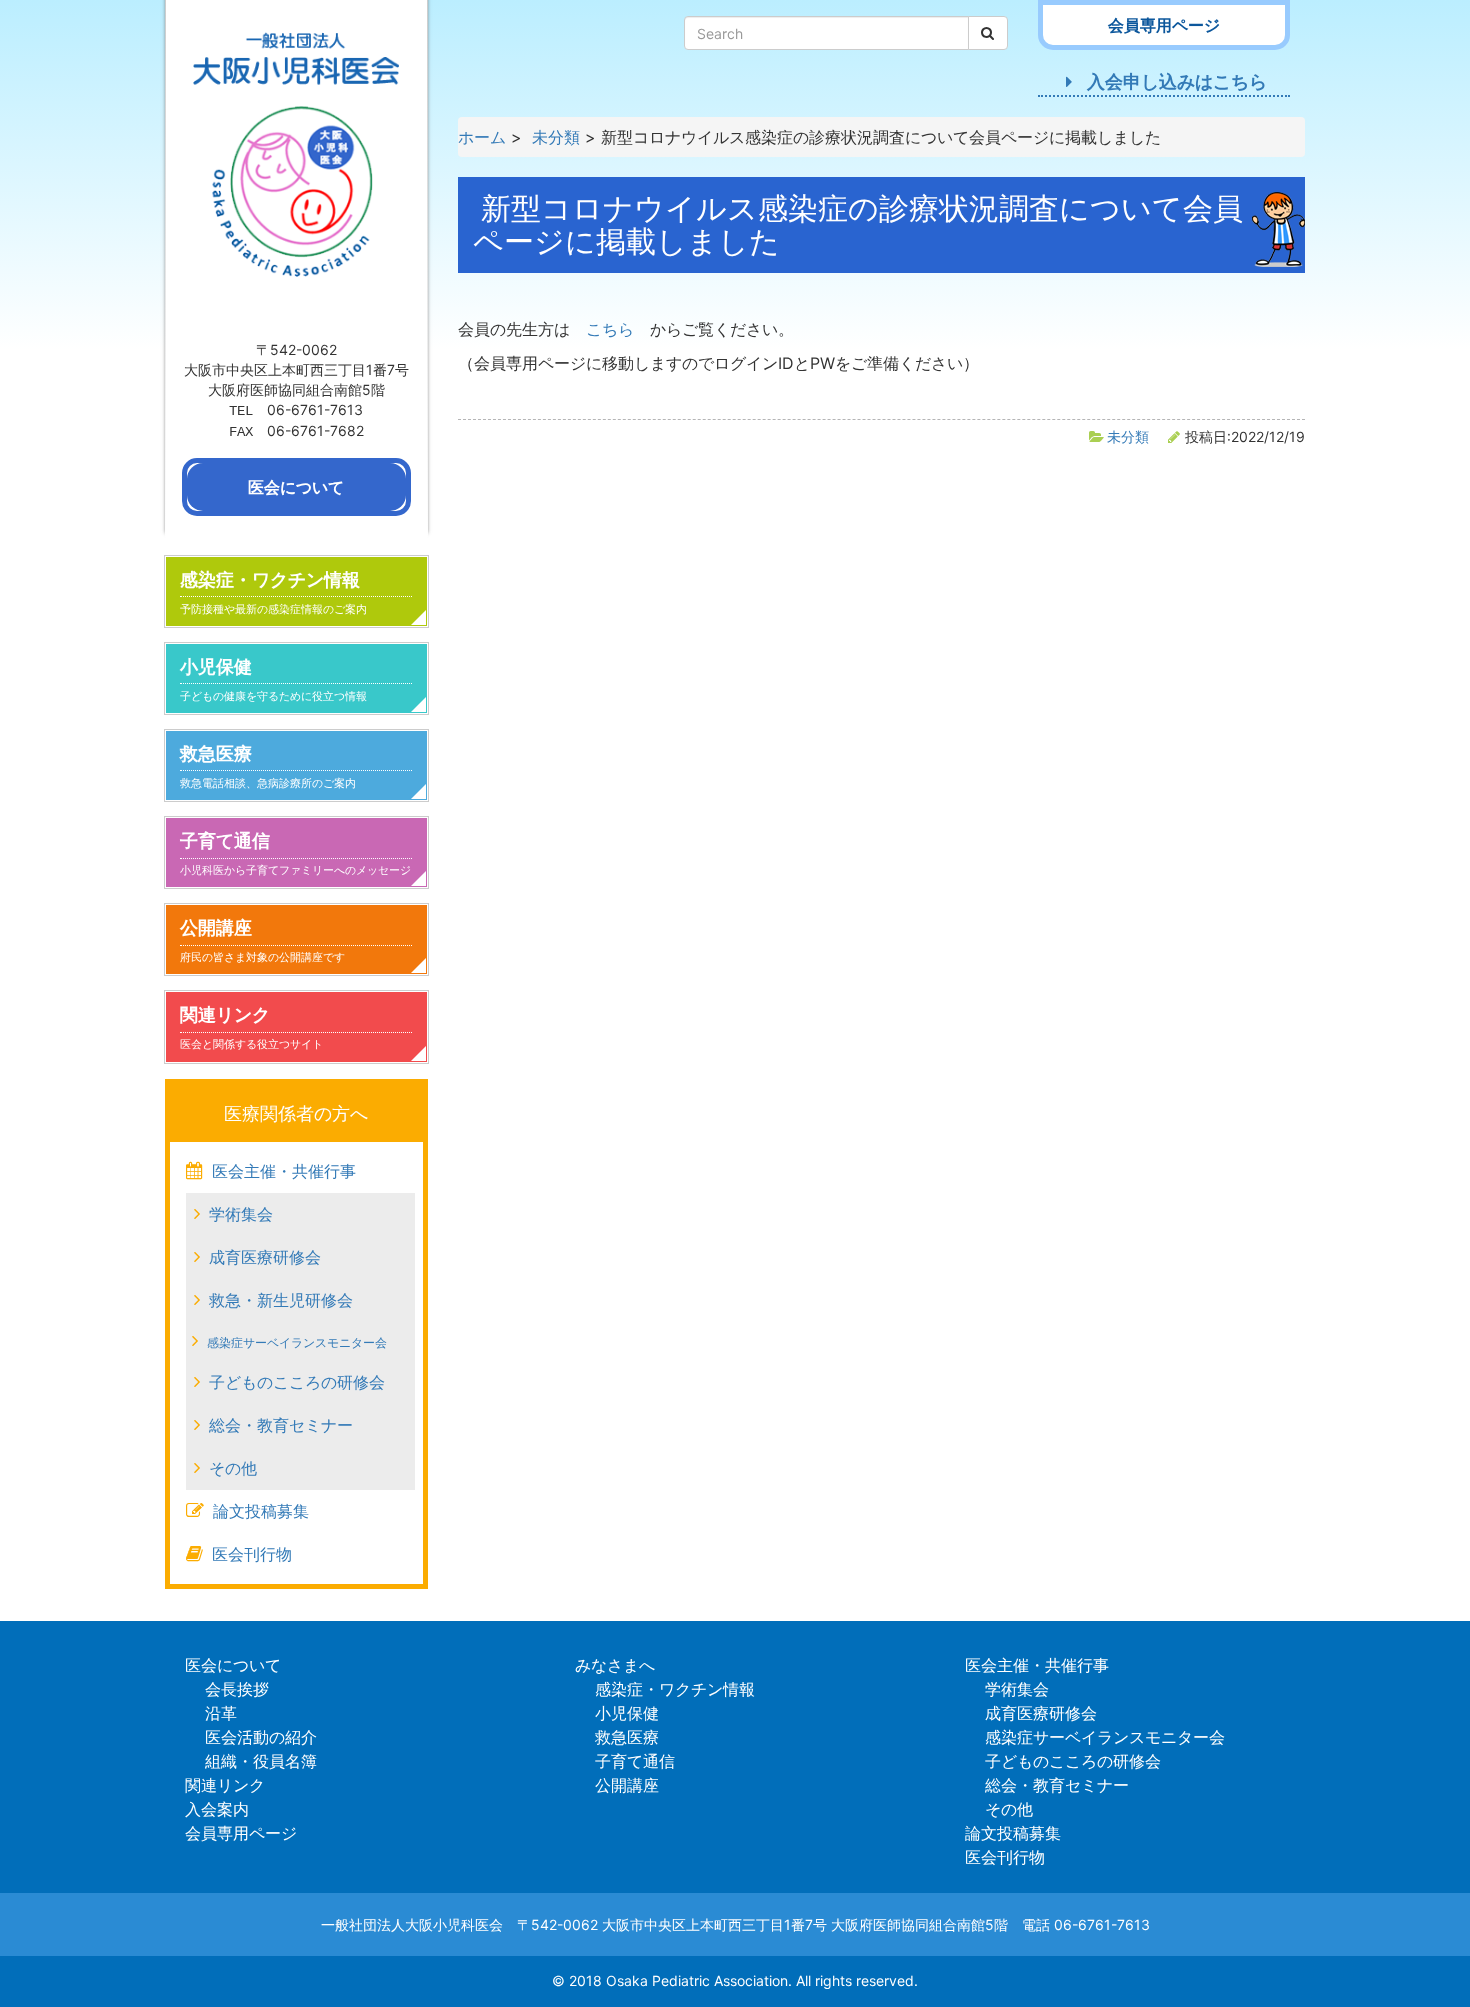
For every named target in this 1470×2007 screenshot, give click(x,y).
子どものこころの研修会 (297, 1382)
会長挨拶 (237, 1689)
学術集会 (241, 1214)
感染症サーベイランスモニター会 (297, 1342)
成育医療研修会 (265, 1257)
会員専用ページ (241, 1833)
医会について (233, 1665)
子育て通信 (295, 853)
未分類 (1128, 436)
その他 (233, 1468)
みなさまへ (615, 1665)
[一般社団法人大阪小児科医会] (296, 167)
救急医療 (268, 766)
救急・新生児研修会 (281, 1300)
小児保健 (273, 679)
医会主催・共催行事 (284, 1171)
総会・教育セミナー (281, 1425)
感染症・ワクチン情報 (273, 592)
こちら (610, 329)
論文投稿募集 (261, 1511)
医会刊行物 (252, 1554)
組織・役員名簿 (261, 1761)
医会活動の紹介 (261, 1737)
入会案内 (217, 1809)
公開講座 (262, 940)
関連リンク (251, 1027)
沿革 (221, 1713)
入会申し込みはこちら (1177, 81)
